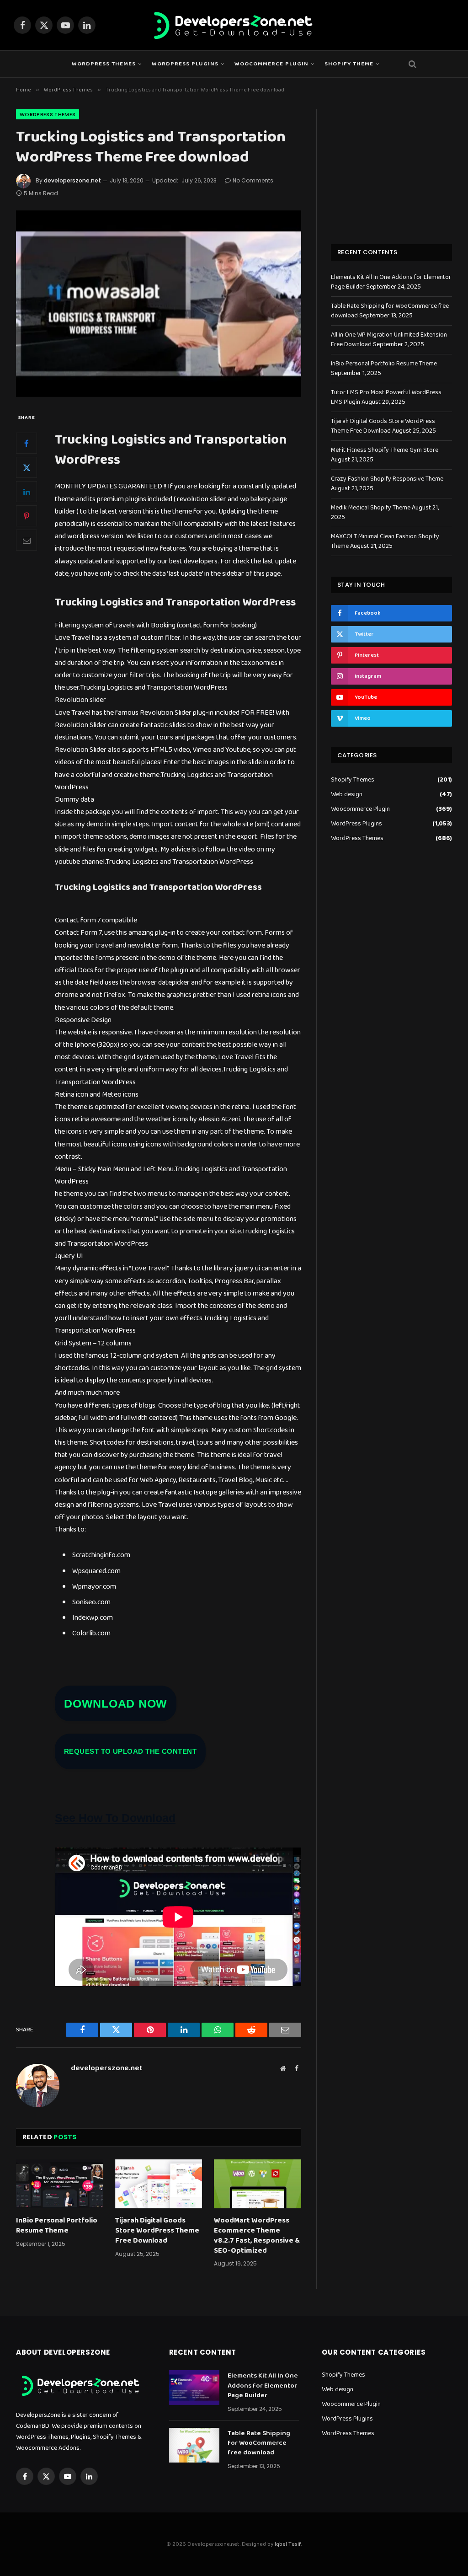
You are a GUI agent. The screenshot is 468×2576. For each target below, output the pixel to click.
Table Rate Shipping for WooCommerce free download (259, 2443)
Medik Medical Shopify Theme (371, 508)
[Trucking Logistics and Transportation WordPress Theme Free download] (159, 304)
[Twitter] (27, 467)
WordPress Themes (104, 64)
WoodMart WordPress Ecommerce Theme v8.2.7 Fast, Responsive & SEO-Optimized (257, 2236)
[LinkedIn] (27, 492)
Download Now (116, 1703)
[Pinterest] (27, 516)
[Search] (412, 64)
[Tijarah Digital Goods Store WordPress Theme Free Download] (159, 2184)
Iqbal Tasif (288, 2544)
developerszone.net (72, 180)
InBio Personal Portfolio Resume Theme (57, 2226)
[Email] (27, 540)
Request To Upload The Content (130, 1751)
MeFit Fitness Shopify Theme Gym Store (385, 450)
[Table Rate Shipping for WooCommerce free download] (194, 2445)
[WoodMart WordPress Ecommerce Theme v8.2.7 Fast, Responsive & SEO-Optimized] (258, 2184)
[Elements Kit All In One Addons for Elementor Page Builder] (194, 2388)
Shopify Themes (353, 780)
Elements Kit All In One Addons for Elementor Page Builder (263, 2386)
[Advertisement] (391, 166)
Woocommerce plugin (271, 64)
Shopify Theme (349, 64)
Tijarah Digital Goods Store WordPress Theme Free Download (157, 2231)
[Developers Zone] (234, 25)
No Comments (253, 180)
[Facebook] (27, 443)
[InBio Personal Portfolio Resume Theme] (60, 2184)
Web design (347, 795)
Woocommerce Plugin (360, 809)
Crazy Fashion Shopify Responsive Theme (387, 479)
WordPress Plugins (185, 64)
